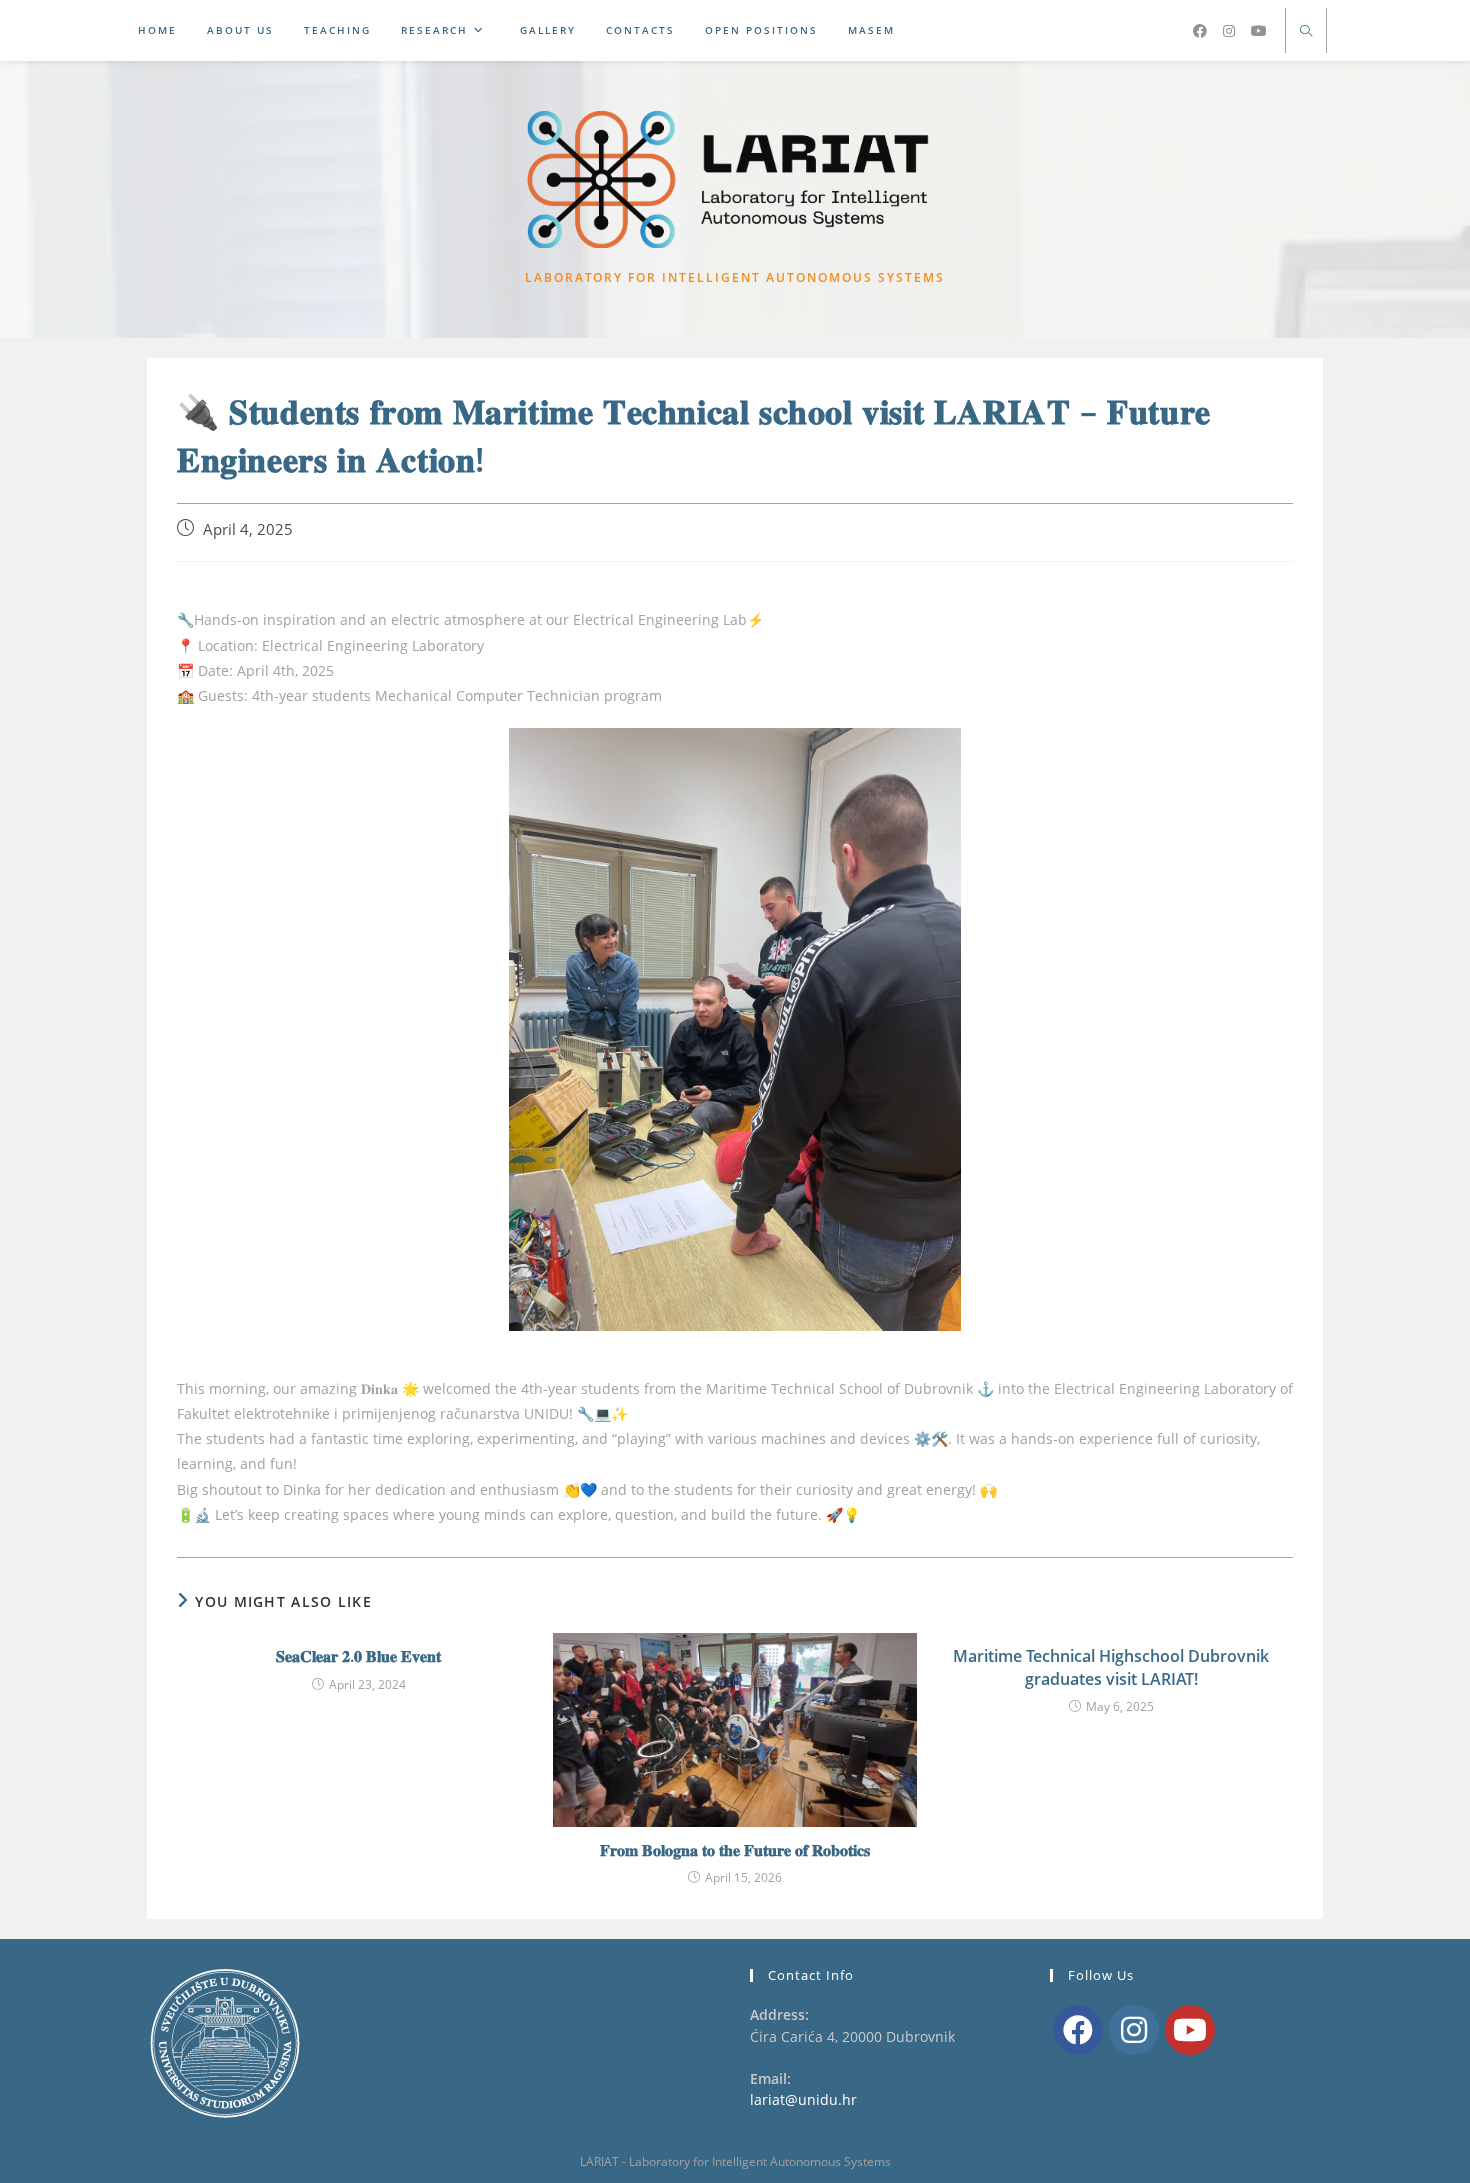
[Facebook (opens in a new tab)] (1200, 31)
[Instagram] (1134, 2030)
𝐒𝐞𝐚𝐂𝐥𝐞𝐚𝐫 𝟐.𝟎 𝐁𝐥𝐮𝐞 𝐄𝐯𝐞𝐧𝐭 (358, 1656)
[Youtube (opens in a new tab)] (1259, 31)
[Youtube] (1190, 2030)
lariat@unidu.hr (803, 2099)
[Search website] (1306, 32)
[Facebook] (1078, 2030)
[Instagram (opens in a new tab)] (1229, 31)
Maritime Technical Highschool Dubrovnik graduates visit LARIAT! (1111, 1667)
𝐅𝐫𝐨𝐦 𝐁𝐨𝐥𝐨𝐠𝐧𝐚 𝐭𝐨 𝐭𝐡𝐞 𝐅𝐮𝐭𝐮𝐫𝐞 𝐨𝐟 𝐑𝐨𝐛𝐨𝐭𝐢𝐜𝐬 (735, 1850)
